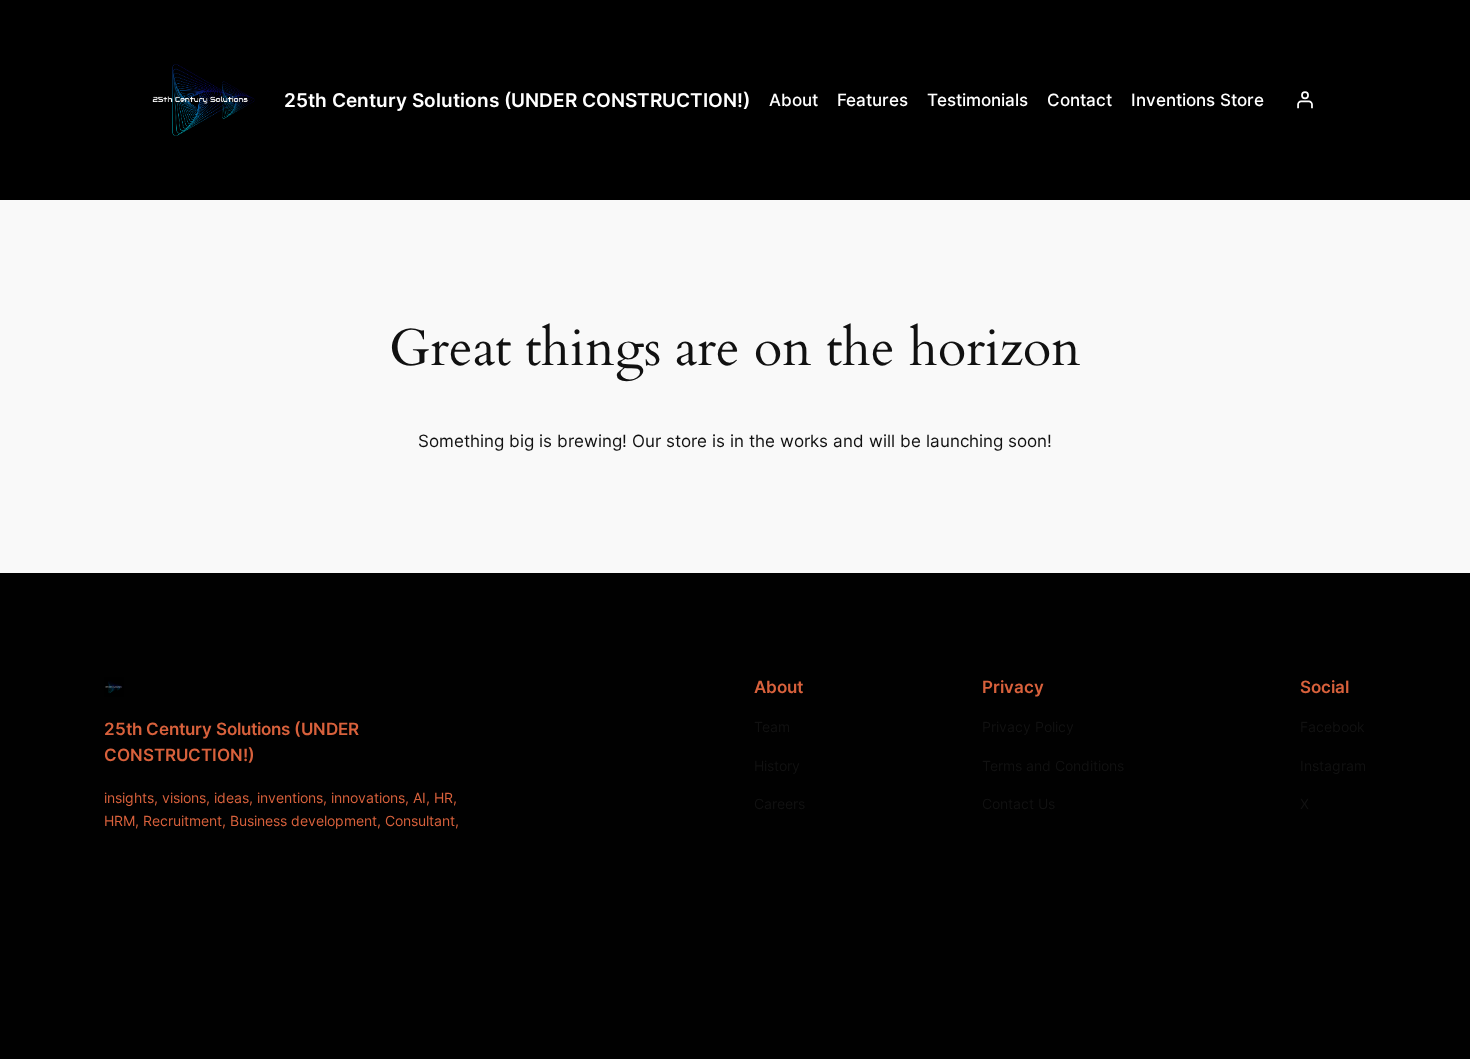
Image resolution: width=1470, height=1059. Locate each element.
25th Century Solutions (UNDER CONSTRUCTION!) (517, 100)
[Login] (1305, 100)
